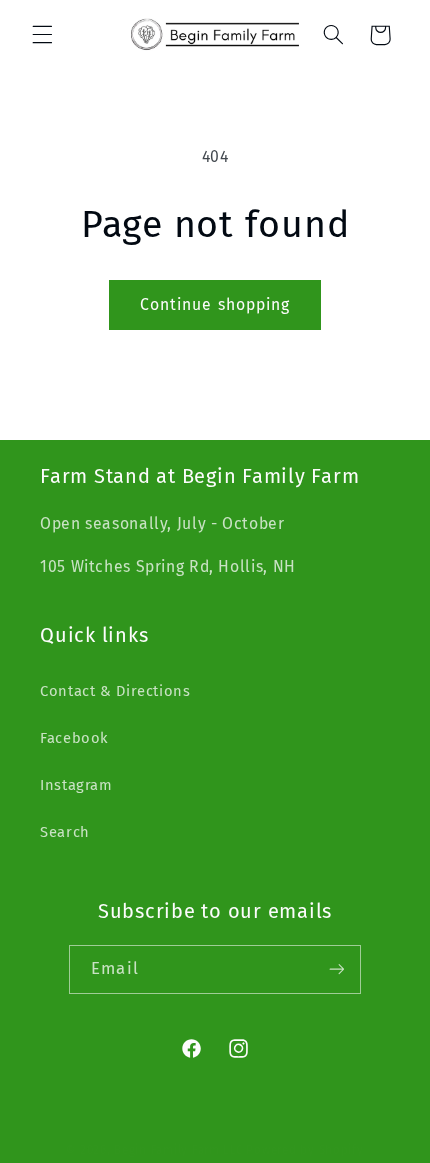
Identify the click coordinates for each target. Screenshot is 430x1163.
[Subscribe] (336, 969)
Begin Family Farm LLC (178, 1150)
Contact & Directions (115, 691)
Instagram (76, 785)
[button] (42, 35)
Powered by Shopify (304, 1150)
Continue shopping (215, 304)
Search (65, 832)
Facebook (74, 738)
